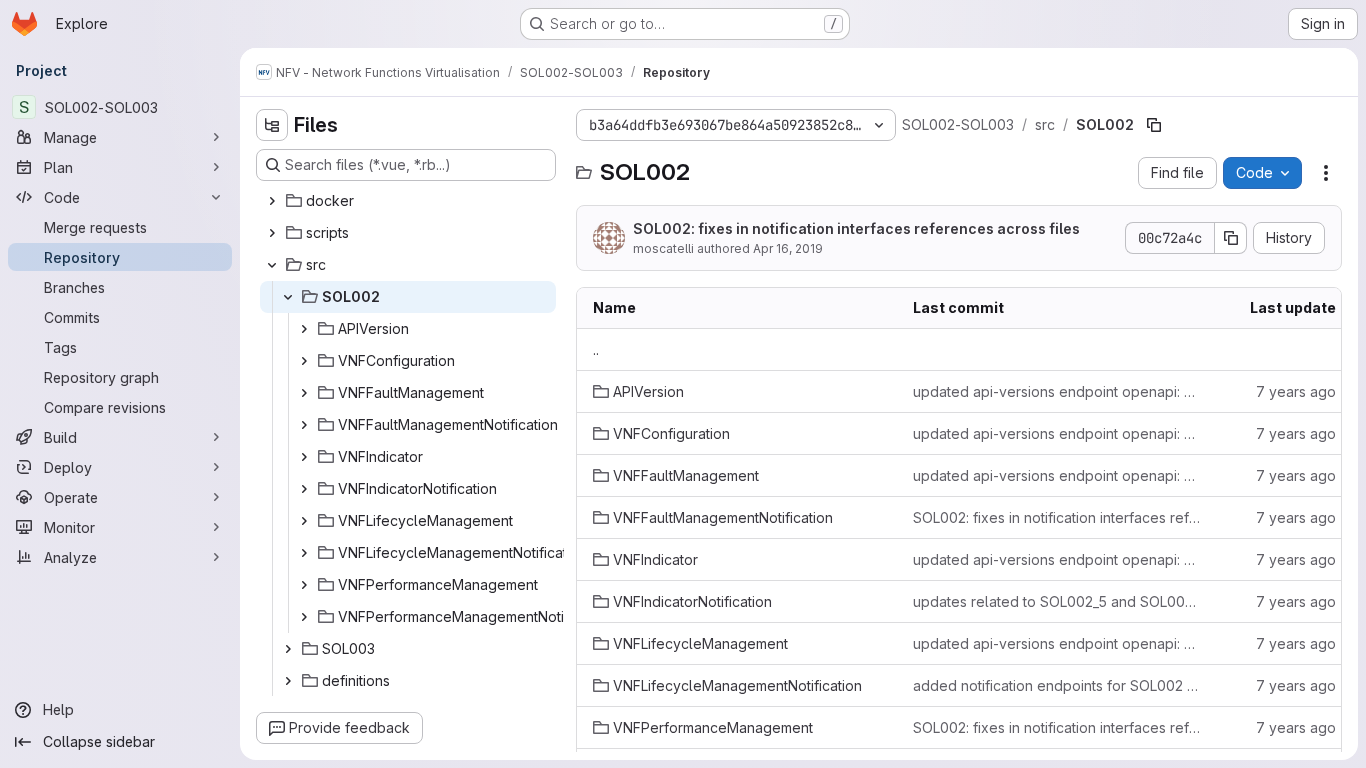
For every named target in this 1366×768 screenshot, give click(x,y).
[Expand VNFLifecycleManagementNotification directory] (304, 553)
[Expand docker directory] (272, 201)
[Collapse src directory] (272, 265)
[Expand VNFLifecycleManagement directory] (304, 521)
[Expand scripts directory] (272, 233)
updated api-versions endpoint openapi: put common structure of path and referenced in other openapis (1057, 391)
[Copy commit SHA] (1231, 238)
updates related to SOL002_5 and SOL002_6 (1057, 601)
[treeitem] (408, 201)
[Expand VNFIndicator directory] (304, 457)
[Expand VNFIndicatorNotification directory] (304, 489)
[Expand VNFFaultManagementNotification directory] (304, 425)
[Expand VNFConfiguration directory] (304, 361)
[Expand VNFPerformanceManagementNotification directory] (304, 617)
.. (596, 349)
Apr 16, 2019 (788, 248)
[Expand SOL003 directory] (288, 649)
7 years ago (1296, 391)
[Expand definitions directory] (288, 681)
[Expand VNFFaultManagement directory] (304, 393)
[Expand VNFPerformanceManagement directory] (304, 585)
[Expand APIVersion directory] (304, 329)
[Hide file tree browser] (272, 125)
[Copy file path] (1154, 125)
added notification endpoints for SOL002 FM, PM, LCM (1057, 685)
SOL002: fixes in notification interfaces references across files (856, 228)
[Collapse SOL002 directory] (288, 297)
